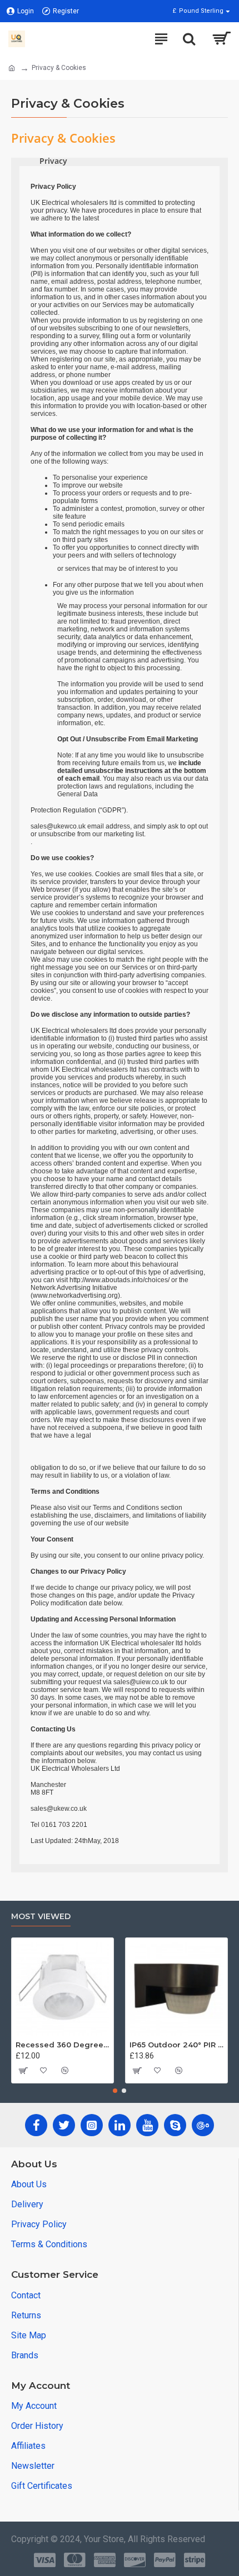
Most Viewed (41, 1917)
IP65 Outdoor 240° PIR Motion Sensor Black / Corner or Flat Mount (176, 2045)
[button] (115, 2091)
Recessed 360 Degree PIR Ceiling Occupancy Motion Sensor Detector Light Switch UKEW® (63, 2045)
